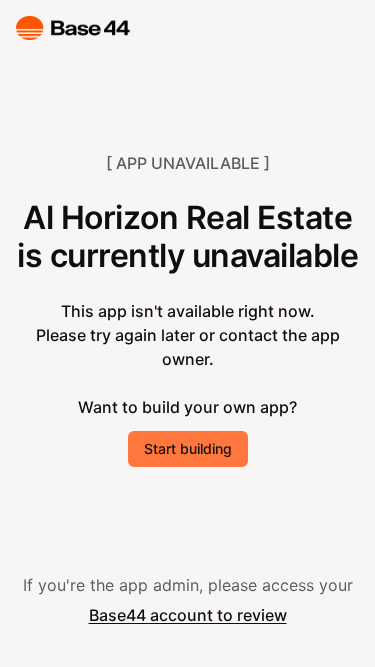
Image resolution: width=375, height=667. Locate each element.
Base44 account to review (188, 615)
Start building (188, 448)
